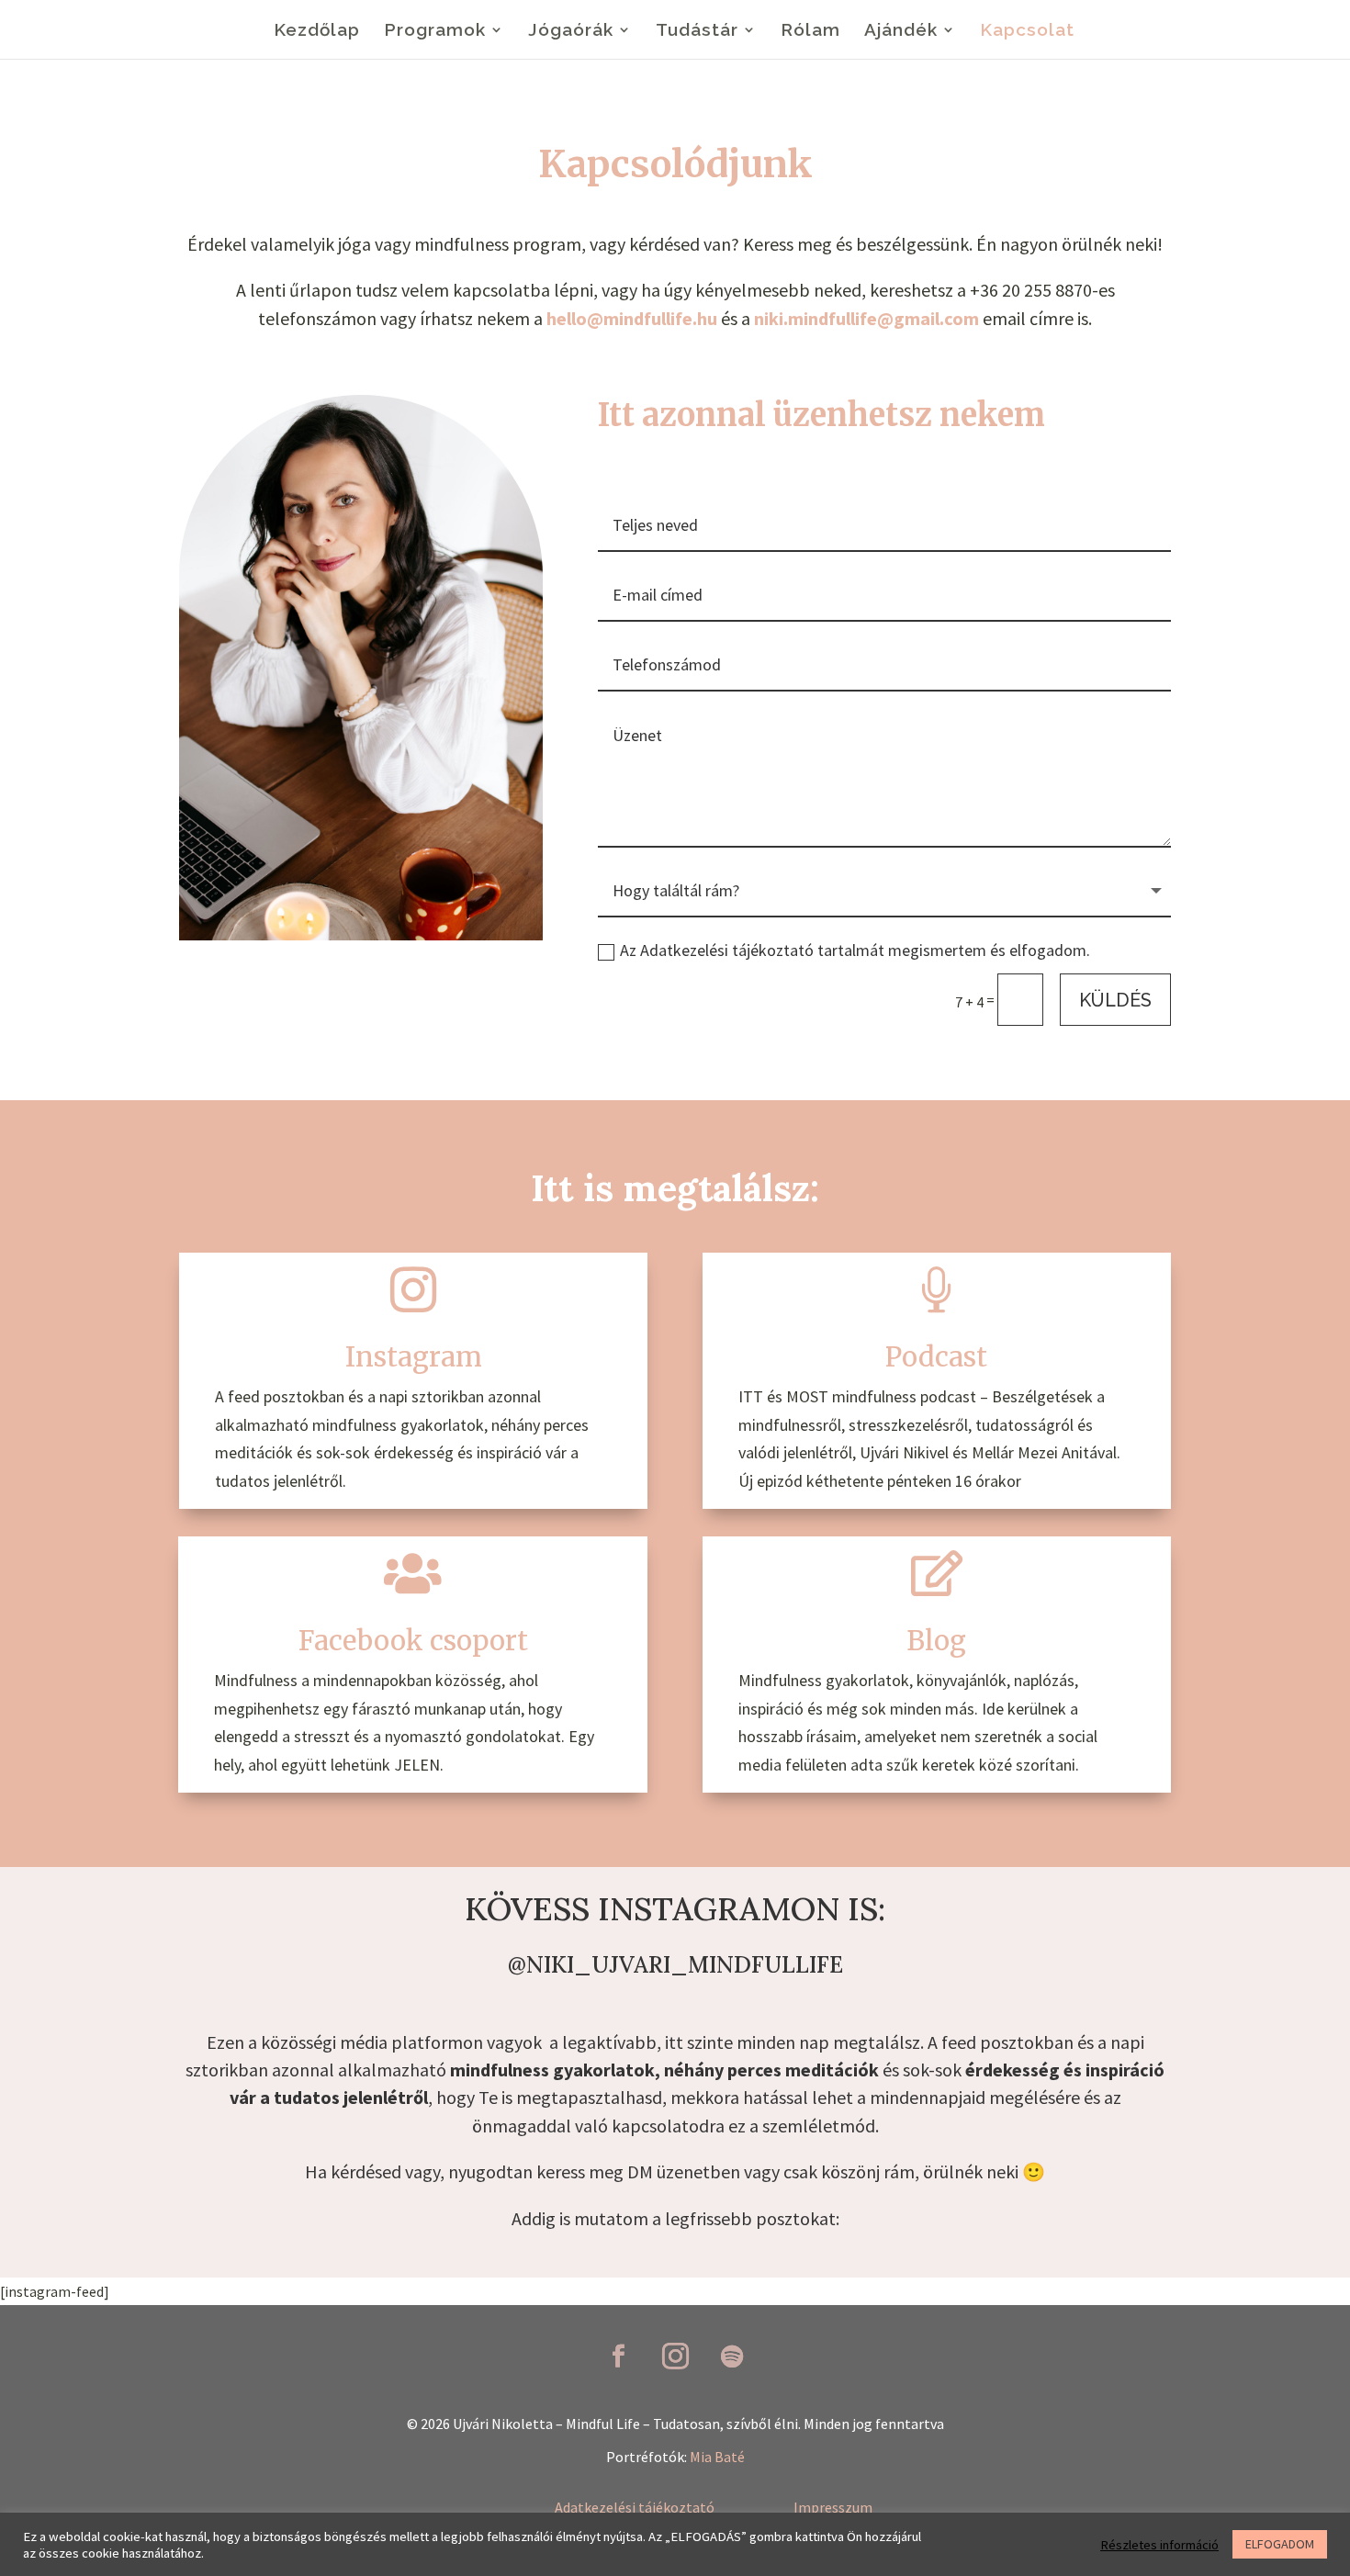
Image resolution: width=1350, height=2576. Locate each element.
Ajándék (901, 31)
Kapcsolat (1027, 31)
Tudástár (697, 31)
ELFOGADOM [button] (1280, 2544)
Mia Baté (717, 2457)
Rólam (810, 31)
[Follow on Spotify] (732, 2357)
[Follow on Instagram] (675, 2357)
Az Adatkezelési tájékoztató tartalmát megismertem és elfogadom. (855, 950)
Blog (936, 1641)
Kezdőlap (317, 31)
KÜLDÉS (1115, 1000)
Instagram (414, 1357)
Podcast (936, 1357)
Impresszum (833, 2507)
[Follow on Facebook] (618, 2357)
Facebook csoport (413, 1641)
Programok (435, 31)
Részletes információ (1159, 2545)
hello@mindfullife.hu (632, 318)
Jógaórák (571, 31)
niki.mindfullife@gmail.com (866, 318)
